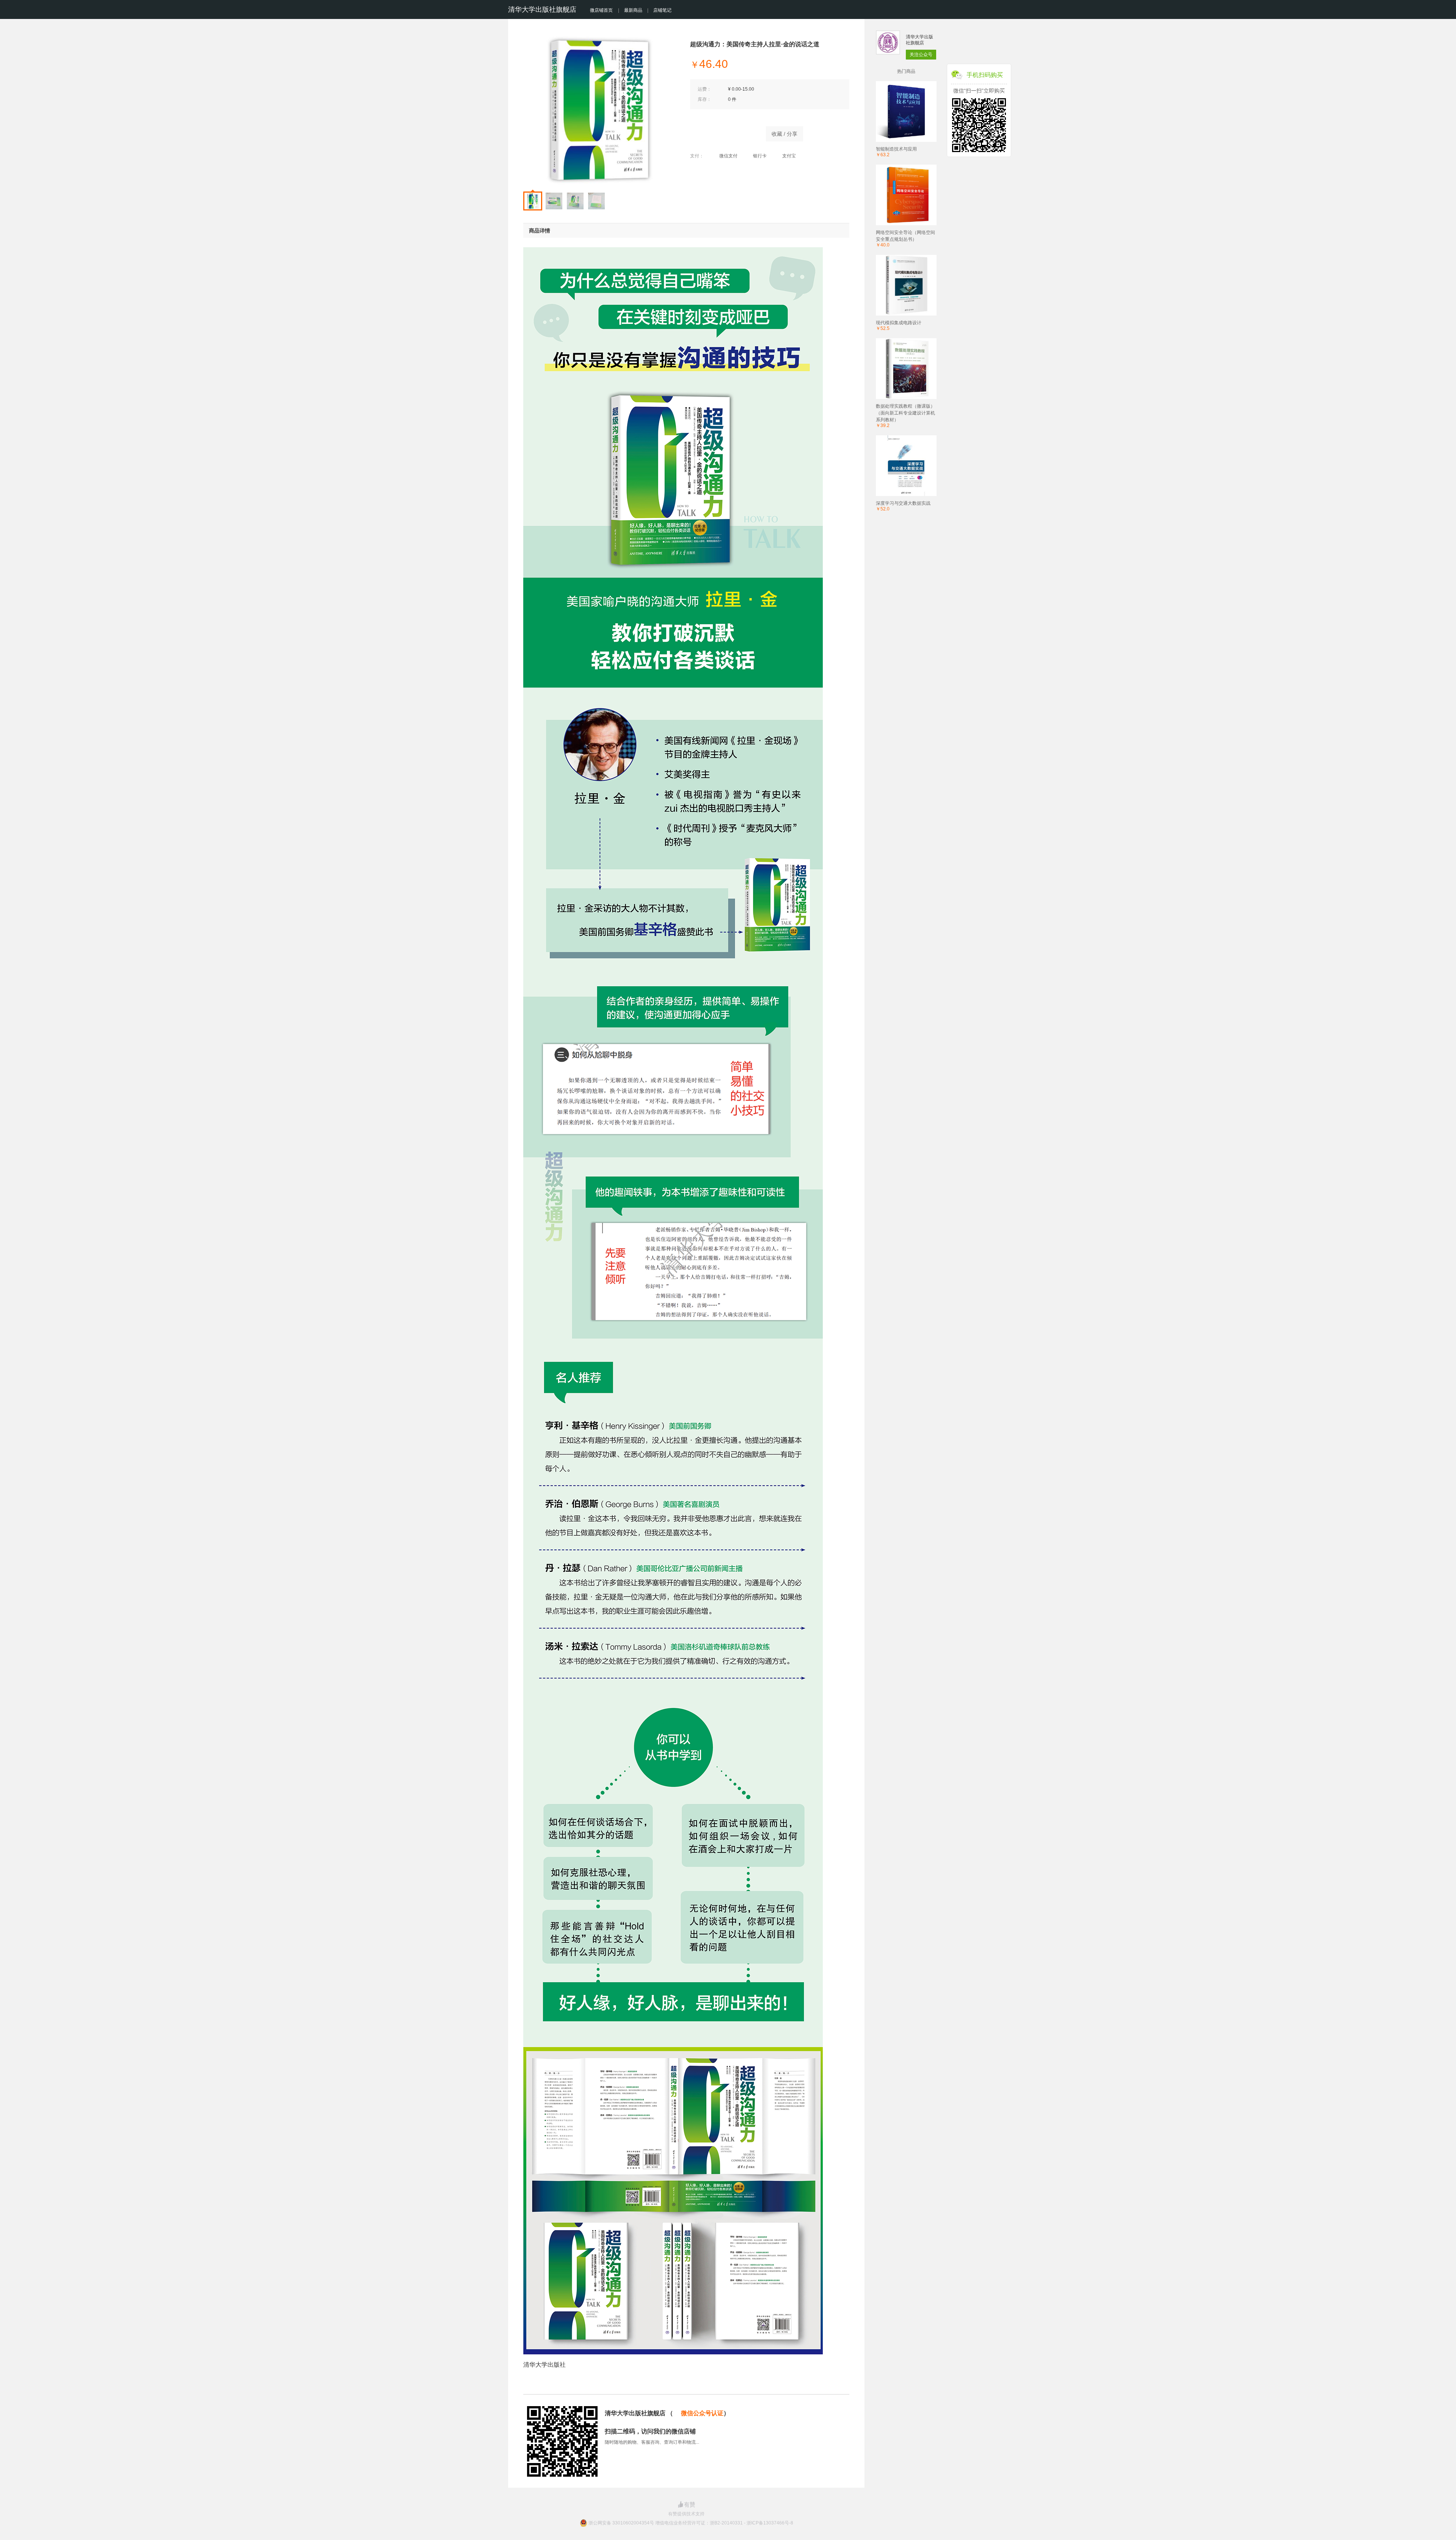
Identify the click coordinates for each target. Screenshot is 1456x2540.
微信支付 (728, 156)
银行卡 (760, 156)
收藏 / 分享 (784, 134)
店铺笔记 (662, 10)
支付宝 (789, 156)
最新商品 (633, 10)
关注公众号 (921, 55)
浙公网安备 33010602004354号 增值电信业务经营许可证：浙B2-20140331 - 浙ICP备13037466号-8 (691, 2523)
